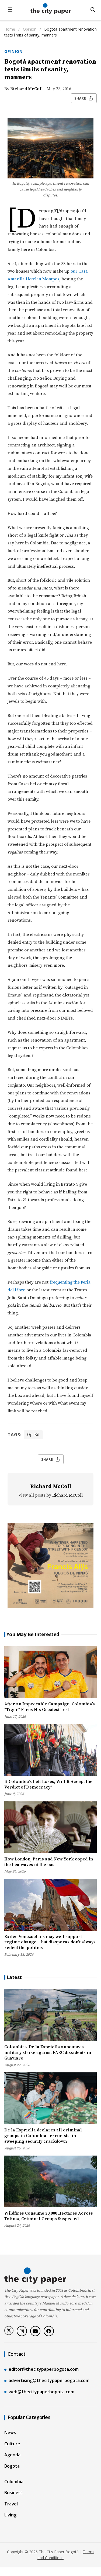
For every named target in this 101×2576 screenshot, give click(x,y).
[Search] (93, 10)
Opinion (30, 29)
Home (10, 29)
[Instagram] (22, 2331)
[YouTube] (35, 2331)
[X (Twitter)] (9, 2331)
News (10, 2432)
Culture (12, 2444)
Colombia (14, 2482)
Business (13, 2493)
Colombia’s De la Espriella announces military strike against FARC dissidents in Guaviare (48, 2053)
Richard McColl (27, 89)
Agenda (12, 2455)
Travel (11, 2504)
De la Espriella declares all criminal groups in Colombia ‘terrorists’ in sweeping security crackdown (43, 2136)
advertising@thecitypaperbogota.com (49, 2380)
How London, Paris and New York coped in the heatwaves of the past (49, 1862)
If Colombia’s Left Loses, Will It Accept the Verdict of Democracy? (48, 1784)
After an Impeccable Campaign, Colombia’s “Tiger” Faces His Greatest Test (50, 1707)
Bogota (12, 2466)
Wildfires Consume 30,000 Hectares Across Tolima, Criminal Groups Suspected (49, 2216)
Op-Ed (33, 1435)
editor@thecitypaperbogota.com (44, 2369)
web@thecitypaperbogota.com (41, 2392)
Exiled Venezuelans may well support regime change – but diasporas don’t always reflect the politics (50, 1942)
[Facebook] (49, 2331)
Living (10, 2515)
